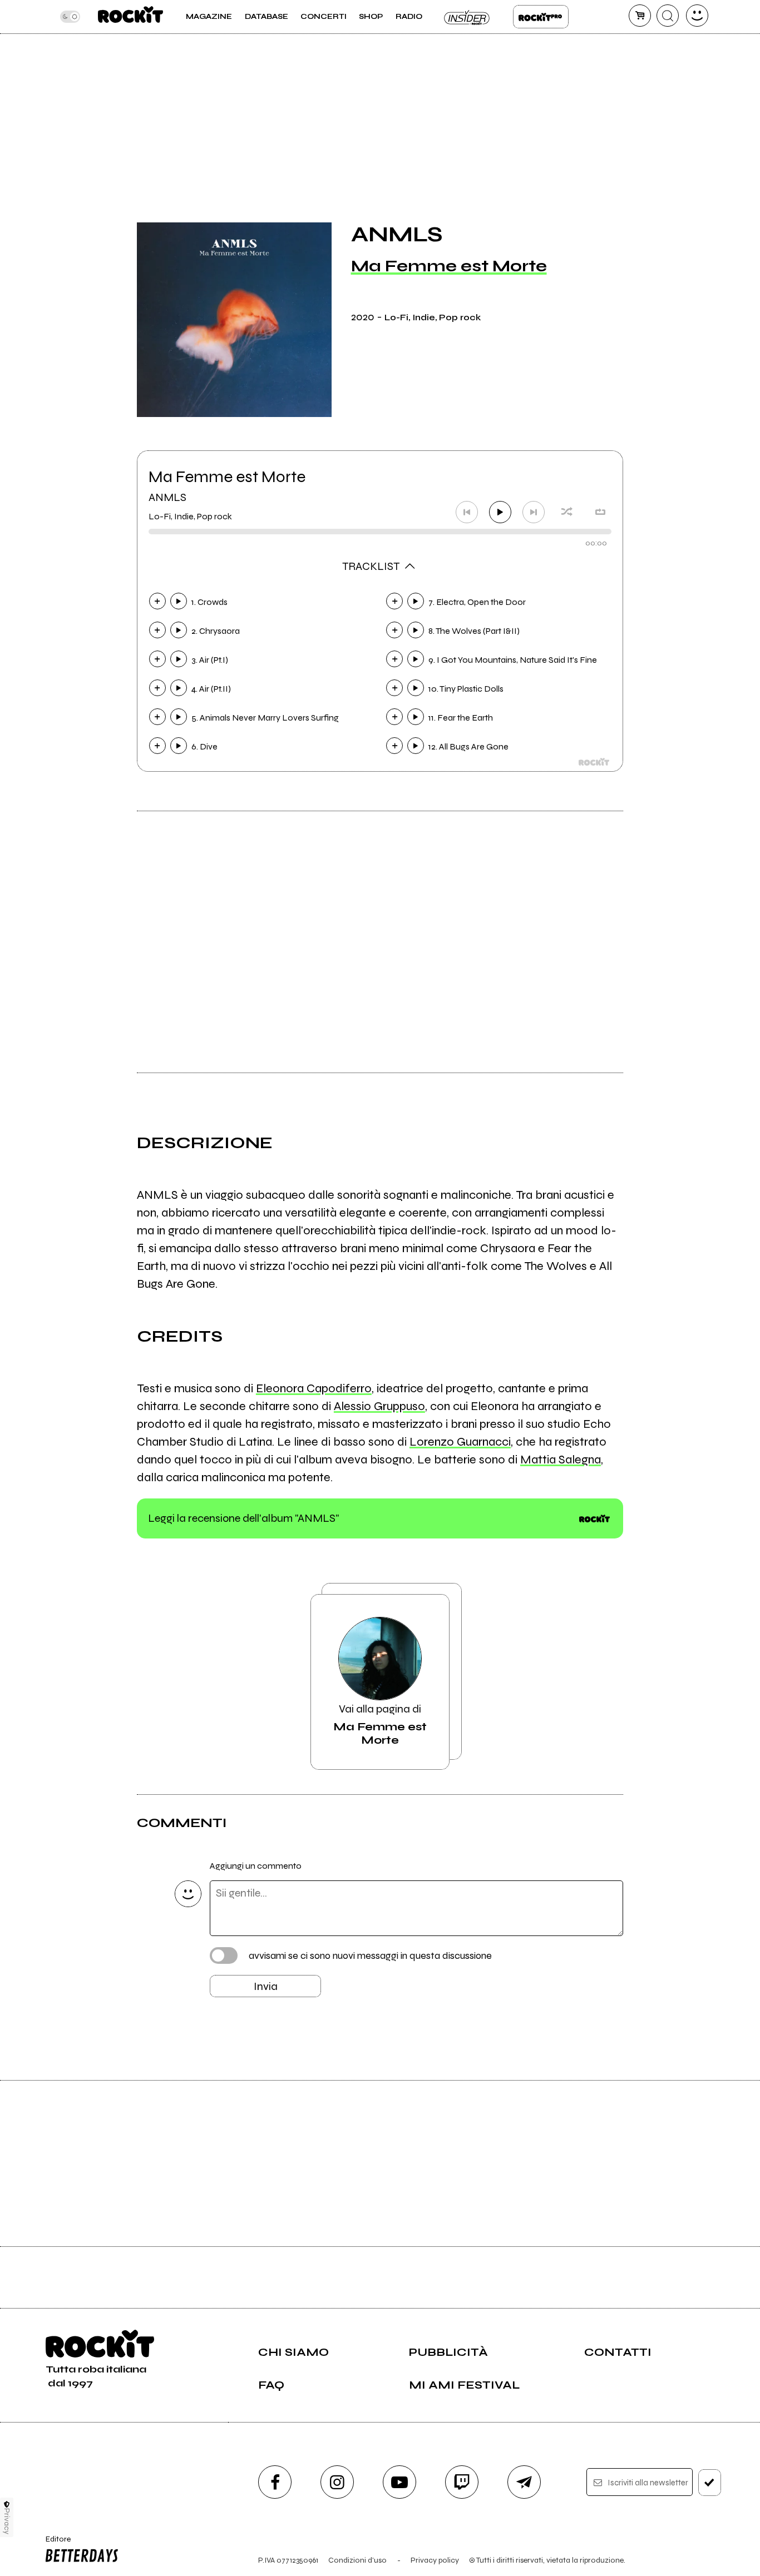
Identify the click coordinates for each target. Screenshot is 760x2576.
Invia (266, 1986)
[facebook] (275, 2482)
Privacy (7, 2521)
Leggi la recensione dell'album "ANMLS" (243, 1518)
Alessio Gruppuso (379, 1406)
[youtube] (399, 2482)
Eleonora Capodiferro (314, 1388)
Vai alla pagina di (380, 1724)
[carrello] (640, 16)
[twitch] (462, 2482)
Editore (54, 2544)
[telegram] (524, 2482)
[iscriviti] (710, 2483)
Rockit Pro (541, 17)
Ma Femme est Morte (449, 266)
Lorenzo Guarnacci (460, 1442)
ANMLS (167, 497)
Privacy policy (435, 2560)
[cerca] (668, 16)
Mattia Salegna (561, 1460)
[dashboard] (697, 16)
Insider (467, 17)
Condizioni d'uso (357, 2560)
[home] (130, 17)
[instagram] (337, 2482)
